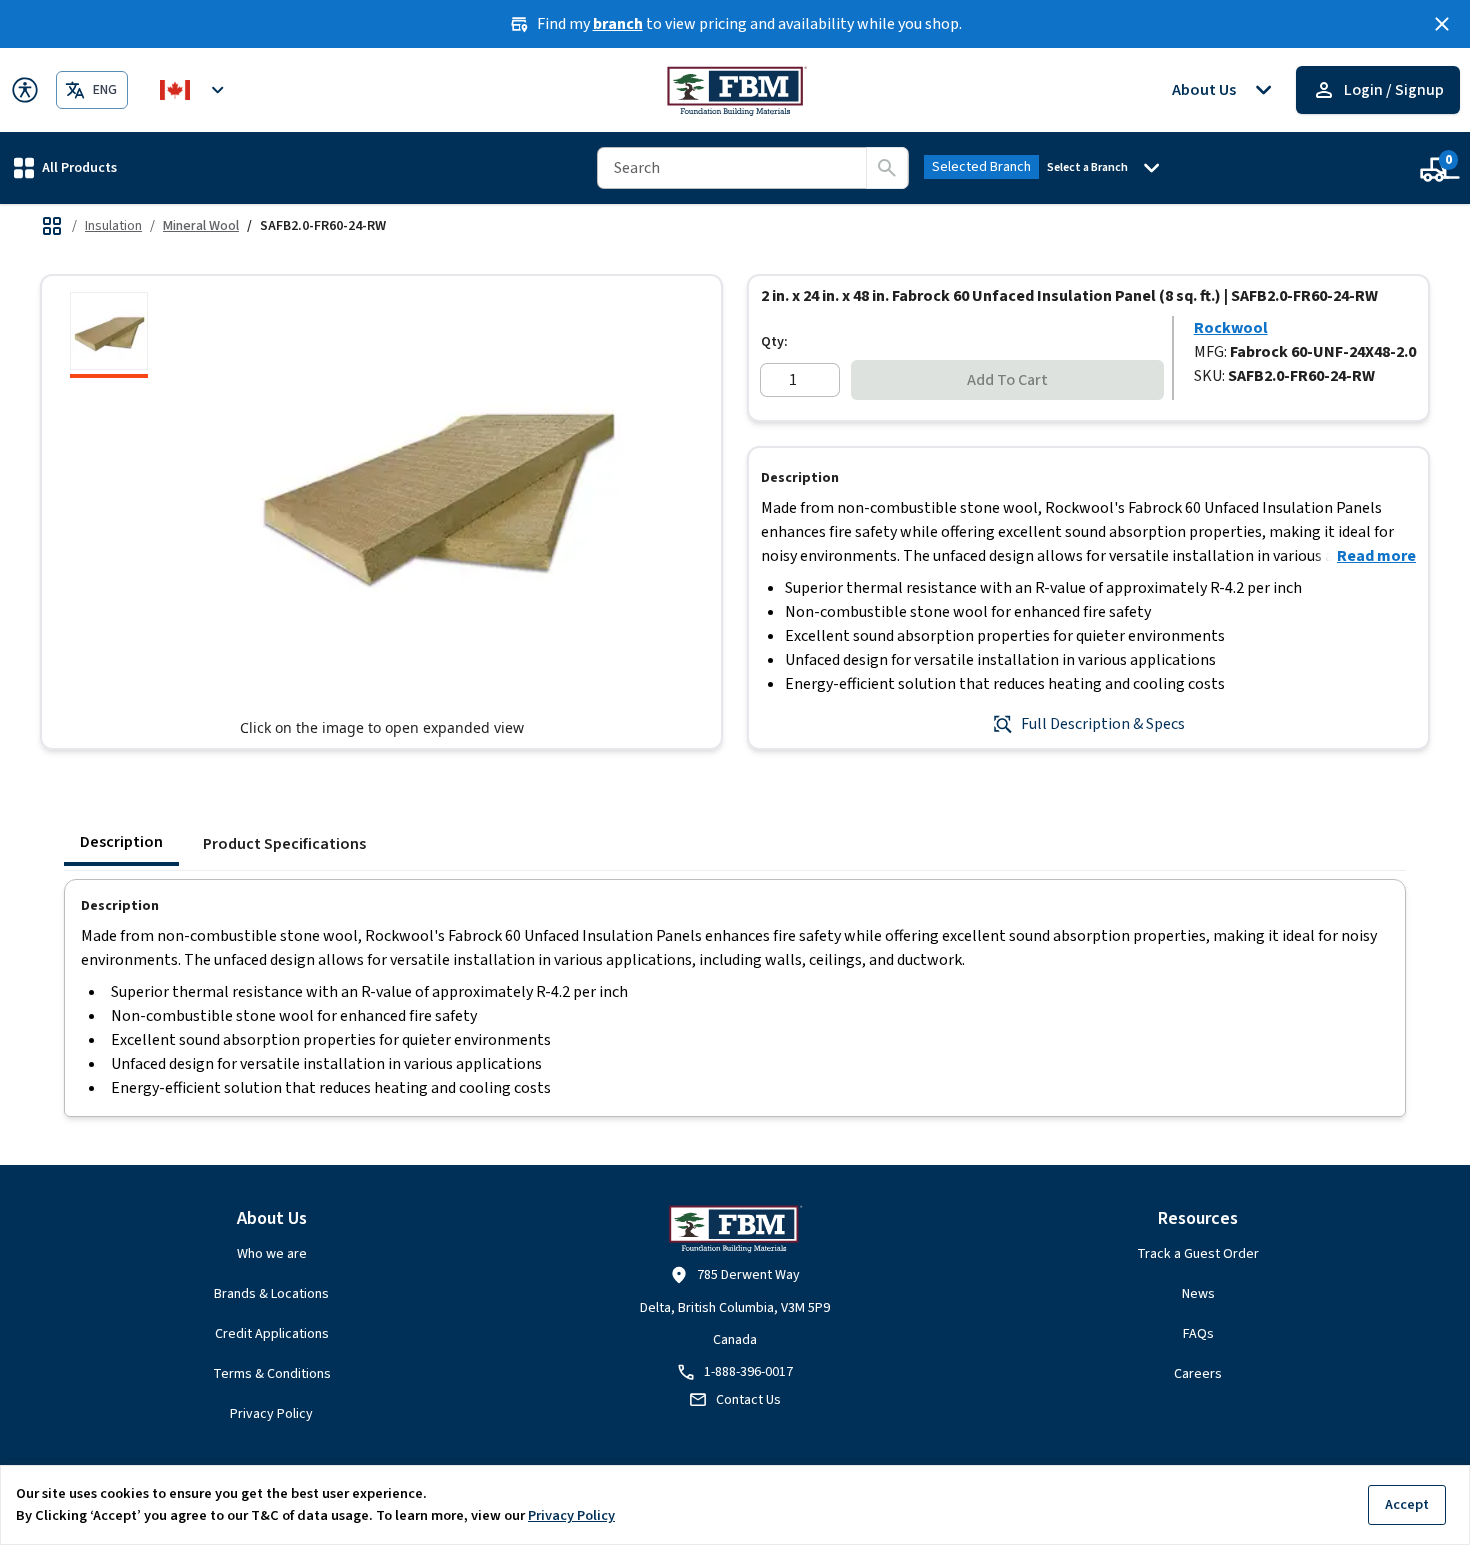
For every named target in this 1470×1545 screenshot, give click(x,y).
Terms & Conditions (272, 1374)
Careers (1198, 1374)
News (1198, 1294)
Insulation (113, 226)
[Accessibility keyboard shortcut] (25, 90)
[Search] (887, 168)
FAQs (1198, 1334)
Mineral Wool (201, 226)
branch (618, 24)
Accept (1407, 1504)
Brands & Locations (271, 1294)
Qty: (774, 342)
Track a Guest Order (1198, 1254)
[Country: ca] (195, 90)
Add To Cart (1007, 380)
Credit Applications (272, 1334)
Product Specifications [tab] (284, 844)
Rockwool (1231, 328)
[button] (65, 167)
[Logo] (735, 90)
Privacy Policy (271, 1414)
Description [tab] (121, 842)
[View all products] (52, 226)
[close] (1442, 24)
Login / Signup (1394, 90)
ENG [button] (105, 90)
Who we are (272, 1254)
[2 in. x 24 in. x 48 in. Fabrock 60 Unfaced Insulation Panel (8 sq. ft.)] (109, 335)
